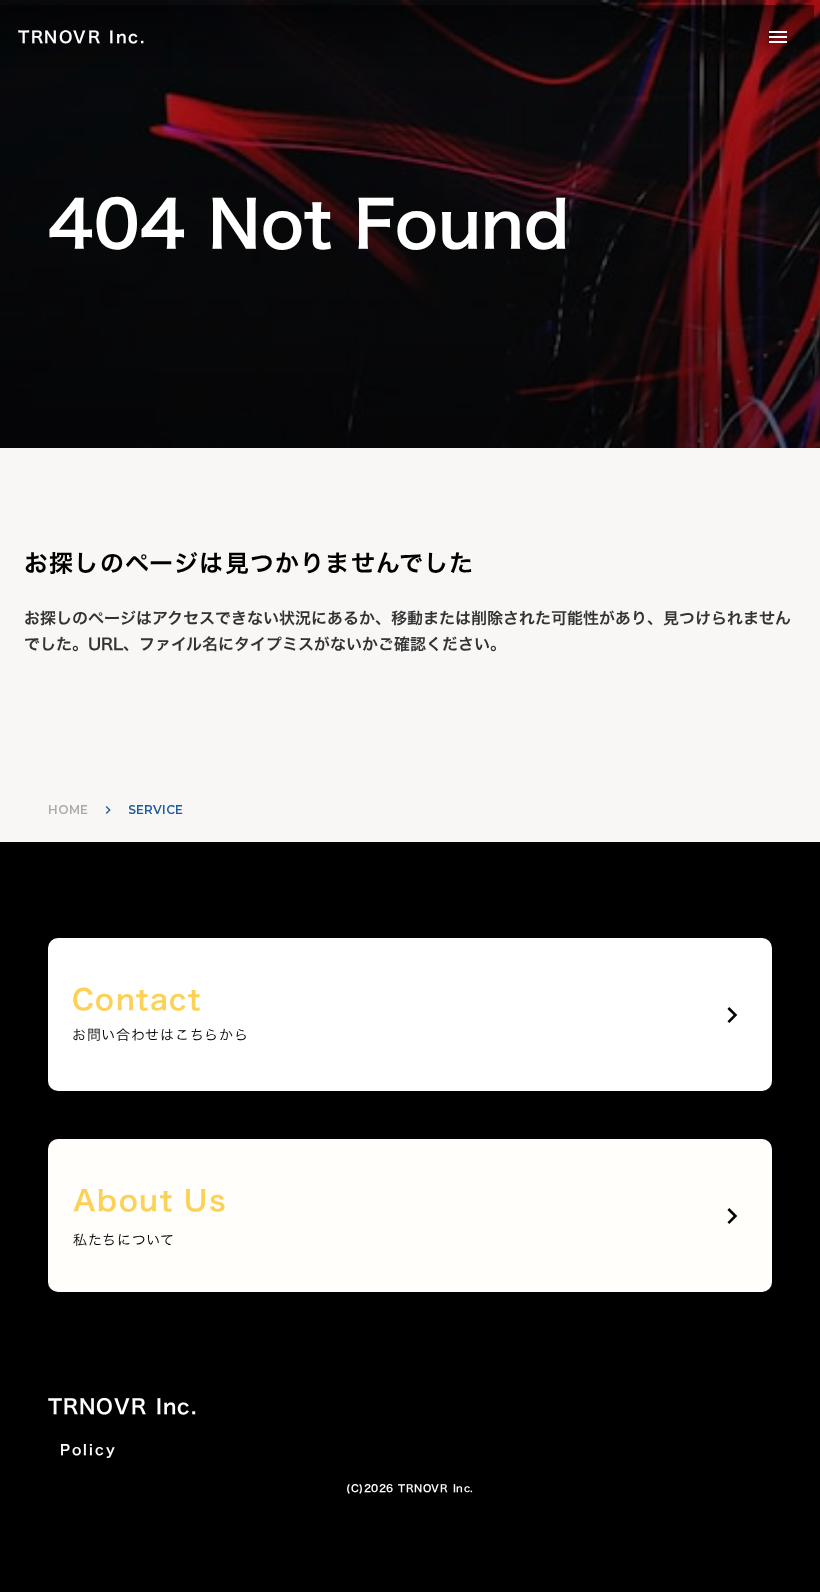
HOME (68, 809)
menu (778, 37)
